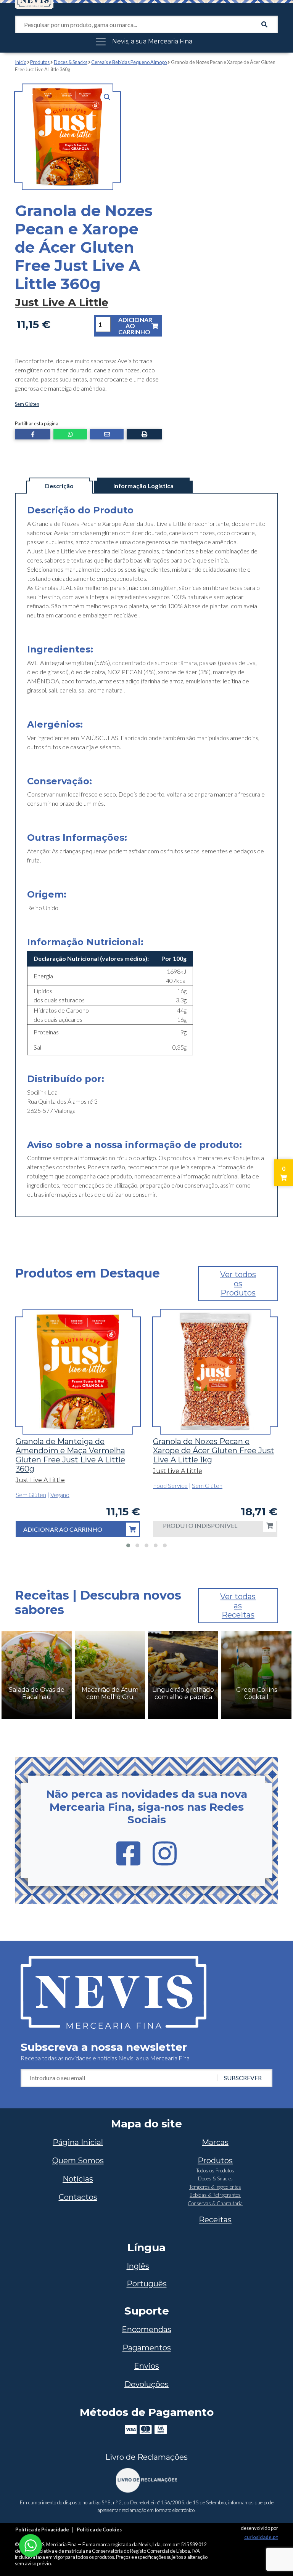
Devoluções (146, 2384)
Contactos (78, 2197)
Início (21, 62)
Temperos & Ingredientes (215, 2187)
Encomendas (146, 2329)
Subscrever (243, 2078)
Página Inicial (78, 2142)
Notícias (78, 2179)
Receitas (215, 2220)
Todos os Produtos (215, 2170)
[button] (107, 97)
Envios (146, 2366)
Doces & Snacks (71, 62)
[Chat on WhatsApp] (31, 2545)
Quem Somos (78, 2161)
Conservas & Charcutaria (215, 2203)
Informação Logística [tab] (143, 486)
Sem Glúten (27, 404)
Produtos (40, 62)
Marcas (215, 2142)
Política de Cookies (99, 2530)
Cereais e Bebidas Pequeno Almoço (129, 62)
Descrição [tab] (59, 486)
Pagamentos (147, 2348)
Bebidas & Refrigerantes (215, 2195)
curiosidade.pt (261, 2537)
